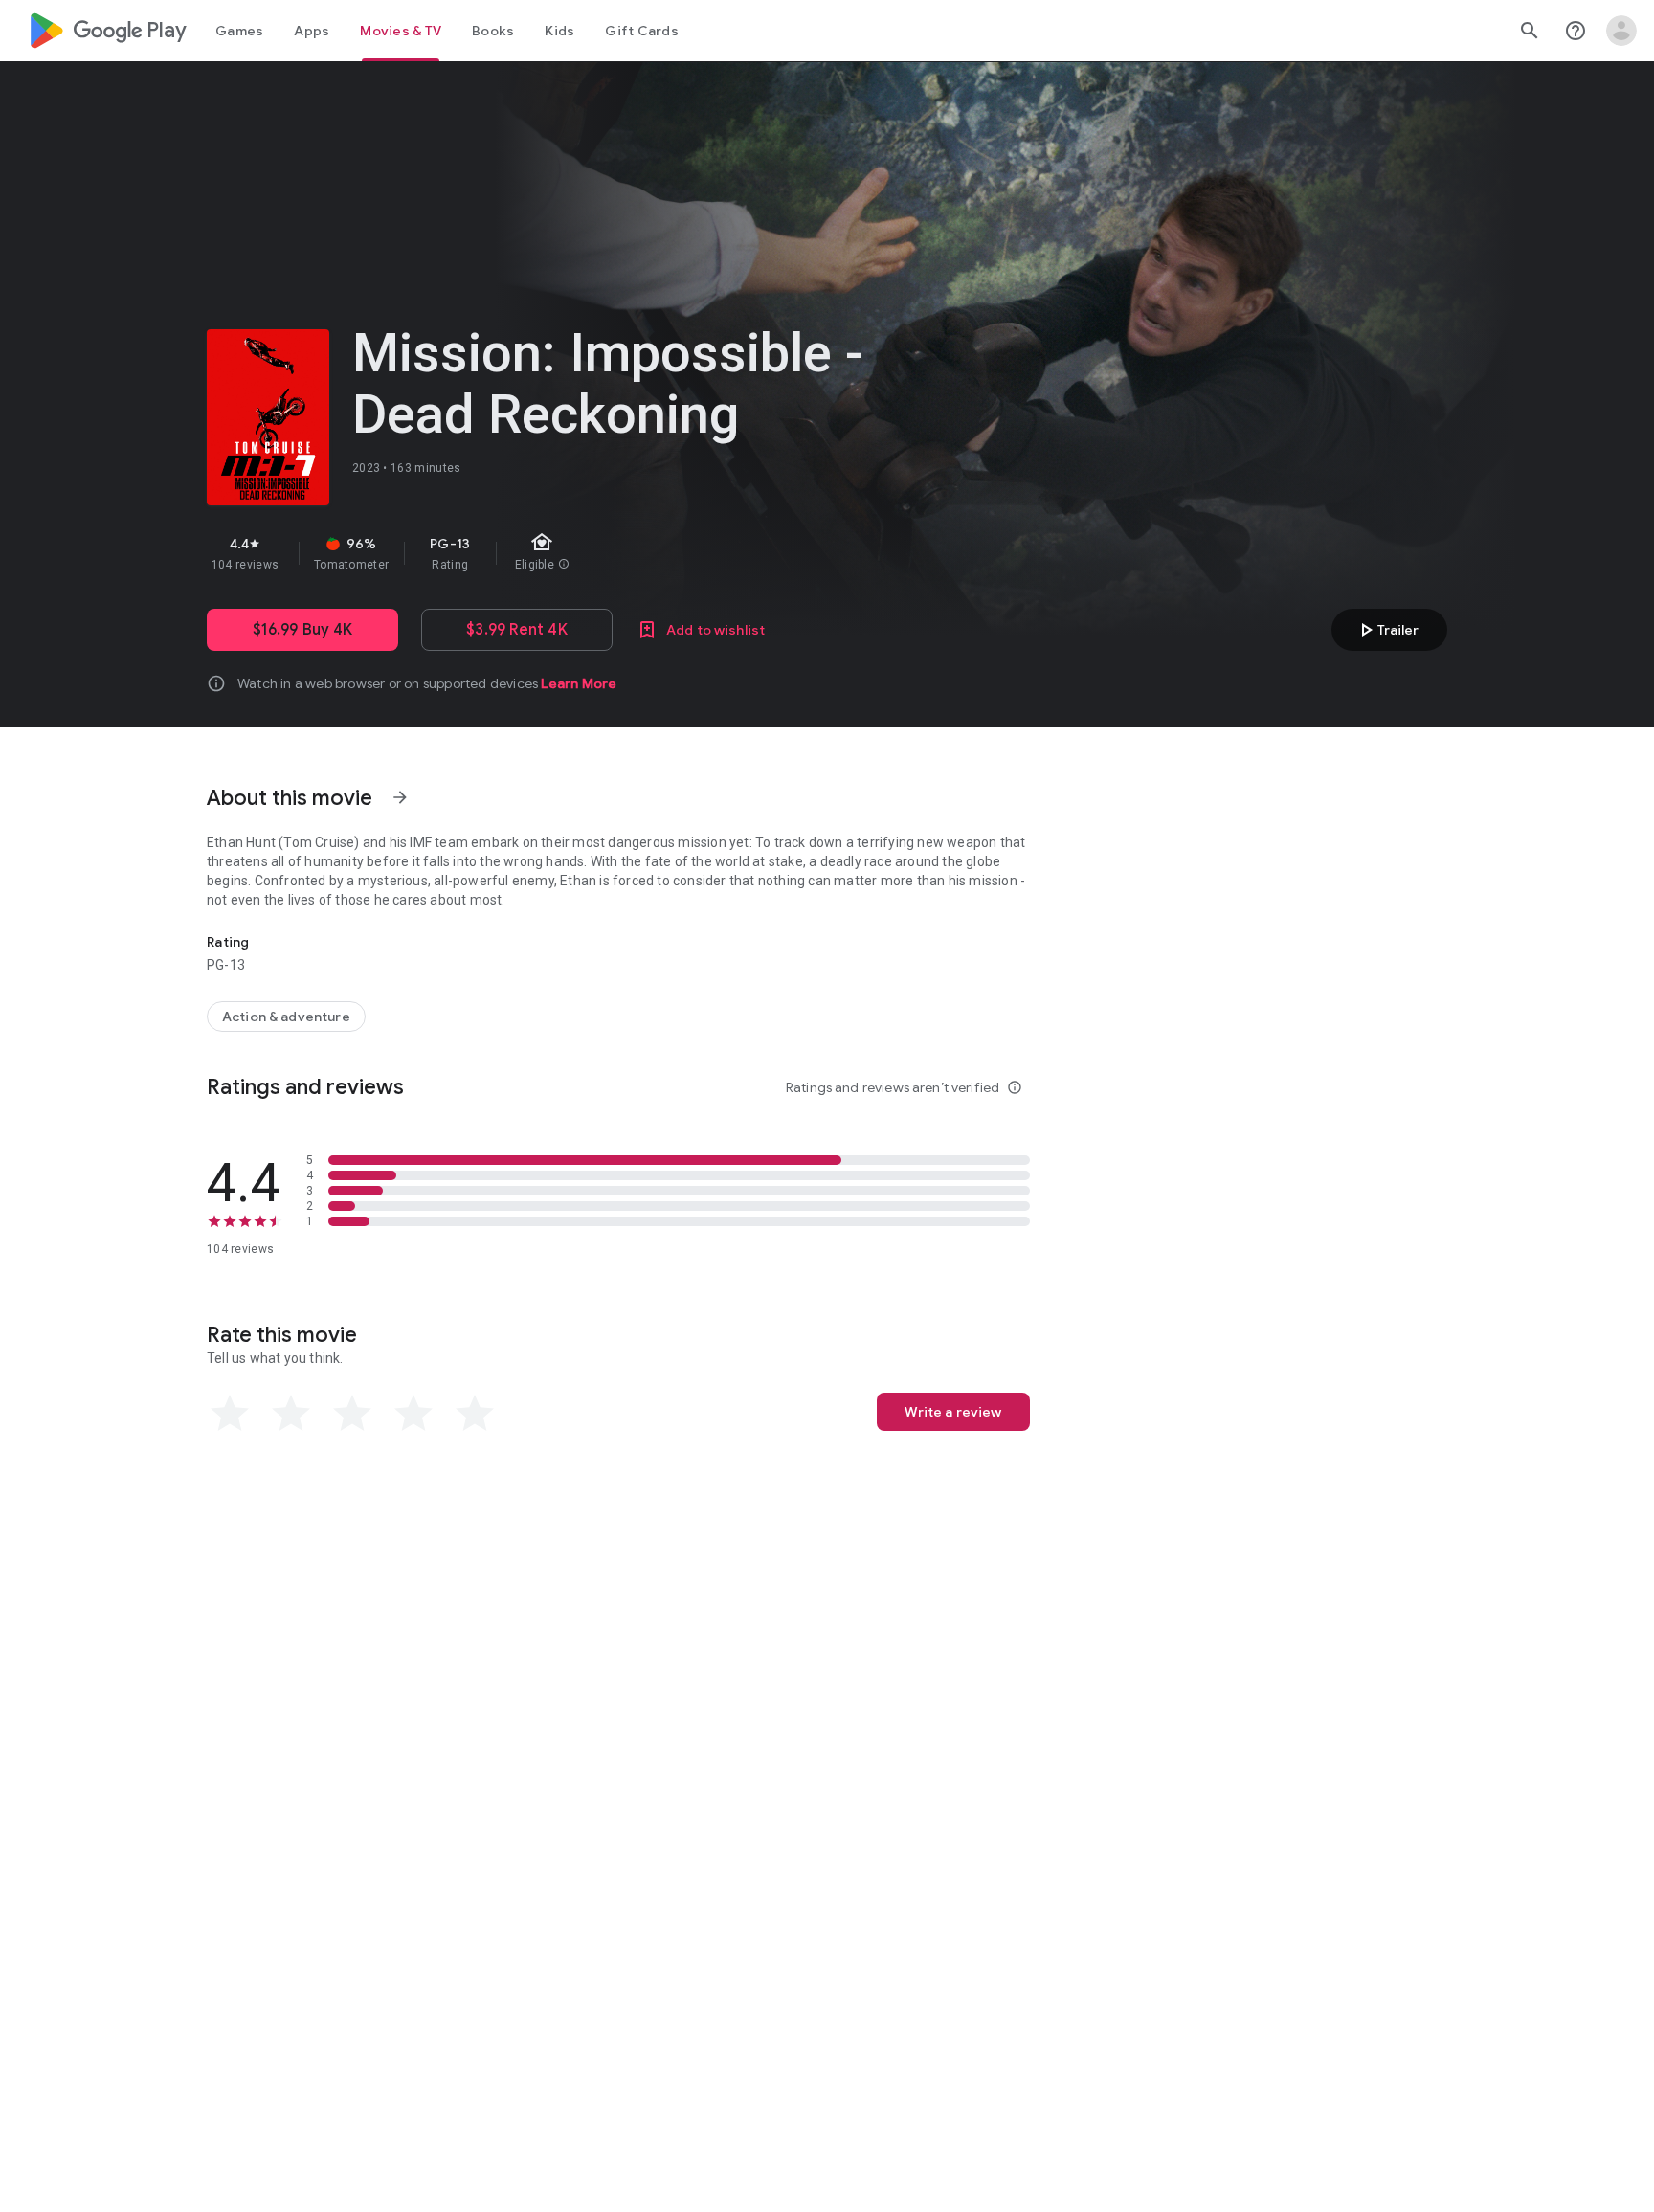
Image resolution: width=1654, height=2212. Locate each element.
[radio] (230, 1414)
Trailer (1386, 630)
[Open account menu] (1621, 31)
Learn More (579, 683)
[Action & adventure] (286, 1017)
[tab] (239, 31)
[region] (548, 553)
